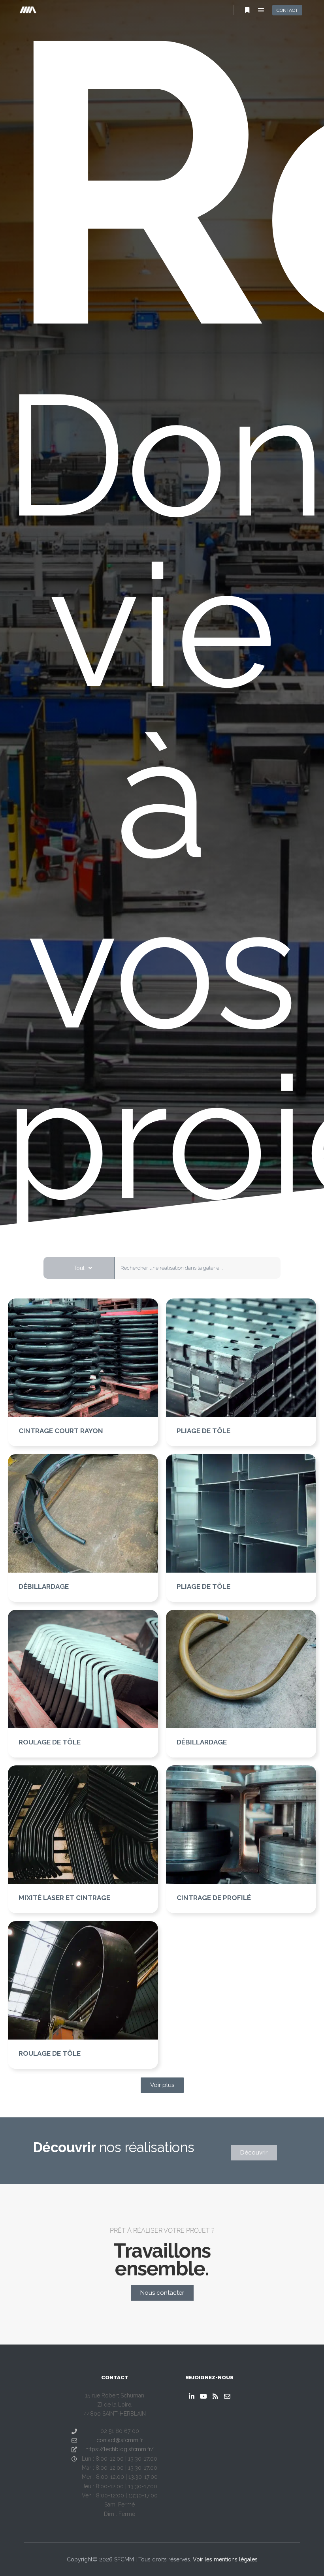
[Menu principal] (261, 10)
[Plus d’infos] (247, 10)
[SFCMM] (28, 10)
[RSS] (215, 2396)
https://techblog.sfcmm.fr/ (120, 2449)
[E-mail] (227, 2396)
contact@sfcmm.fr (120, 2440)
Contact (287, 10)
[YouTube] (203, 2396)
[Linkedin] (192, 2396)
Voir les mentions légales (225, 2559)
